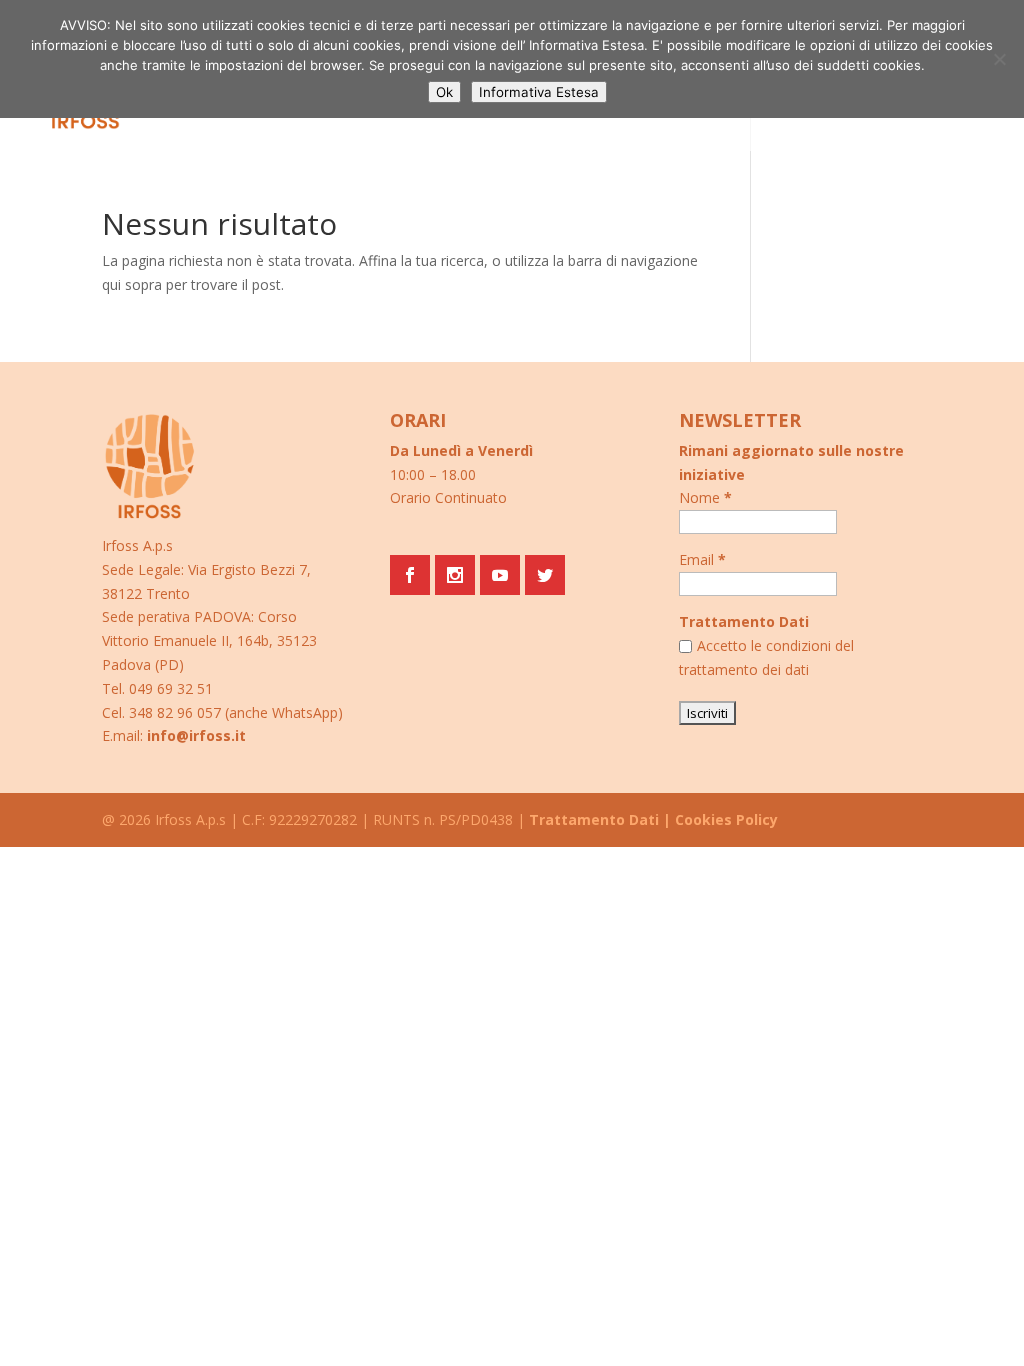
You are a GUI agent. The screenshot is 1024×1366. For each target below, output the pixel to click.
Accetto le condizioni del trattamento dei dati (766, 657)
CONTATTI (439, 104)
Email (702, 559)
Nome (705, 497)
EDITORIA (352, 104)
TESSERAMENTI (183, 104)
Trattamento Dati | (600, 819)
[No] (999, 59)
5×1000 (276, 104)
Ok (444, 92)
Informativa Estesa (539, 92)
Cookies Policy (726, 819)
